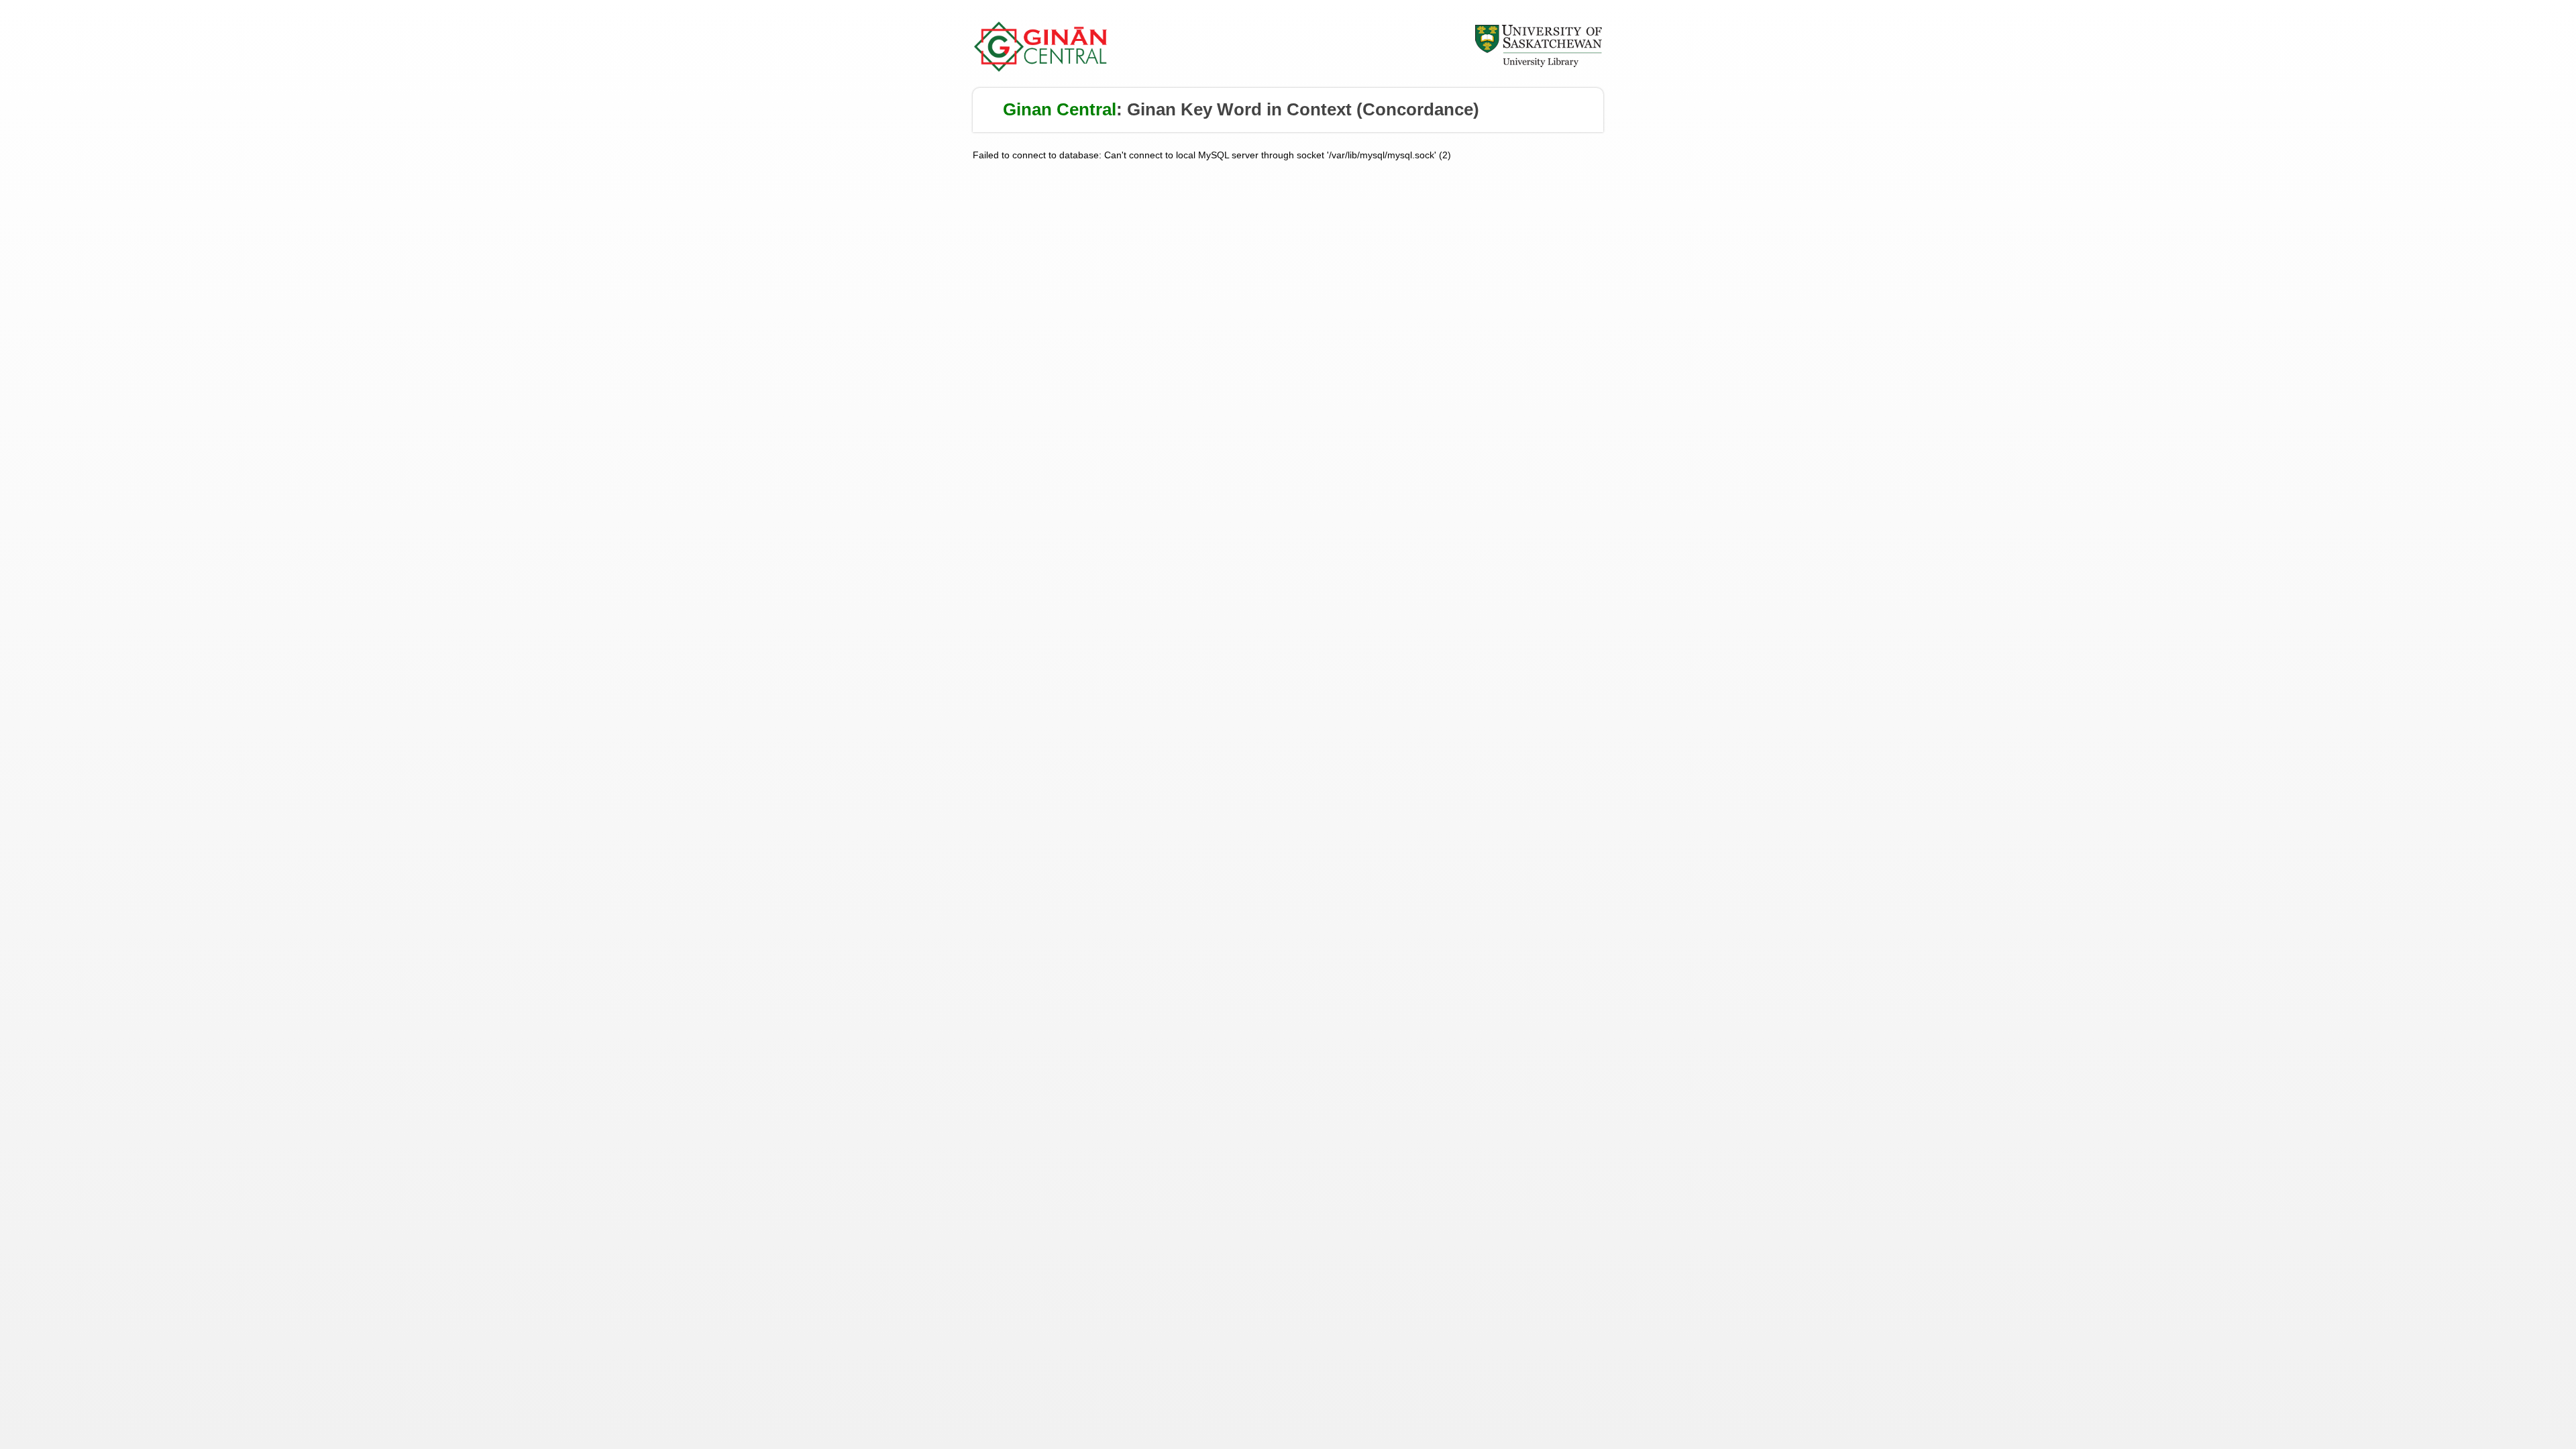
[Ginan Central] (1041, 68)
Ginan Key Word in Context (1239, 109)
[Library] (1538, 65)
